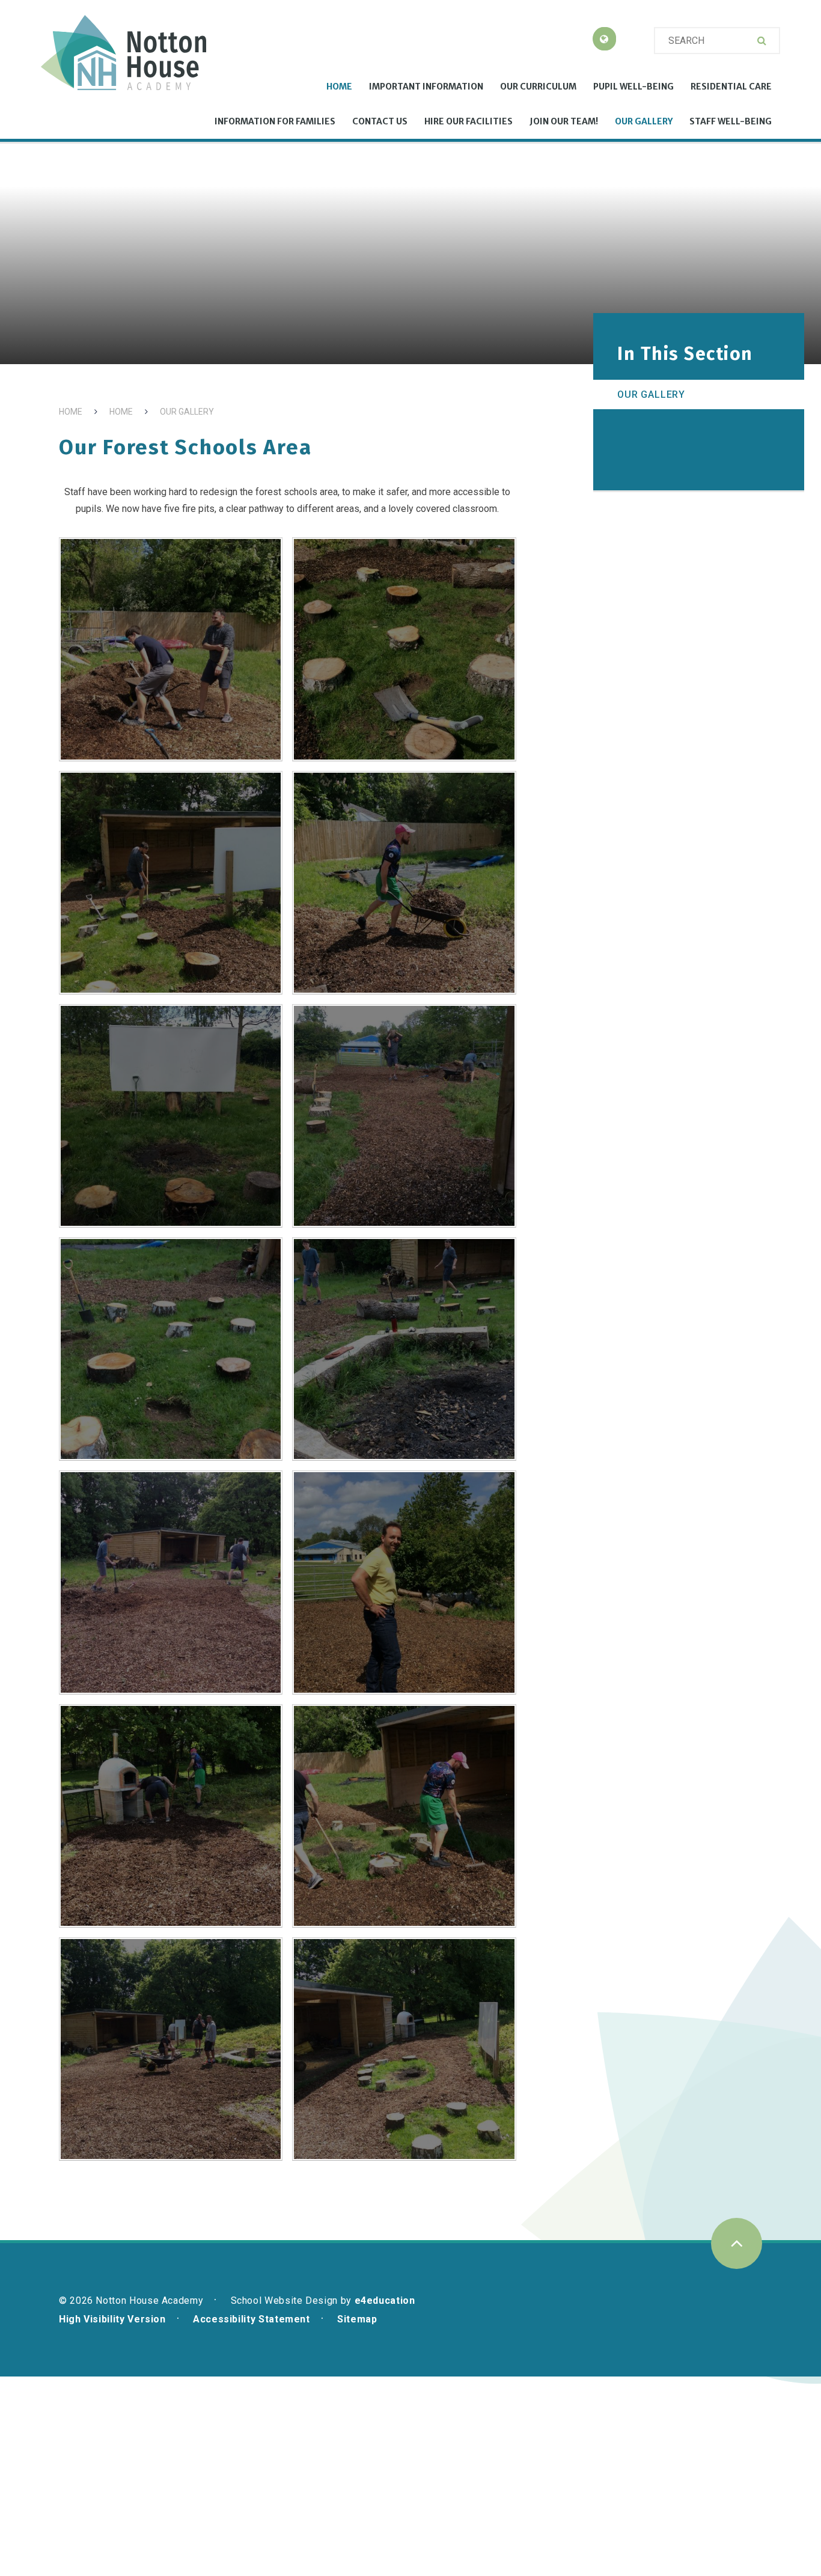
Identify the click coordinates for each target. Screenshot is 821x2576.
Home (71, 412)
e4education (385, 2300)
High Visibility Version (112, 2319)
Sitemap (357, 2319)
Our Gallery (187, 412)
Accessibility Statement (252, 2319)
